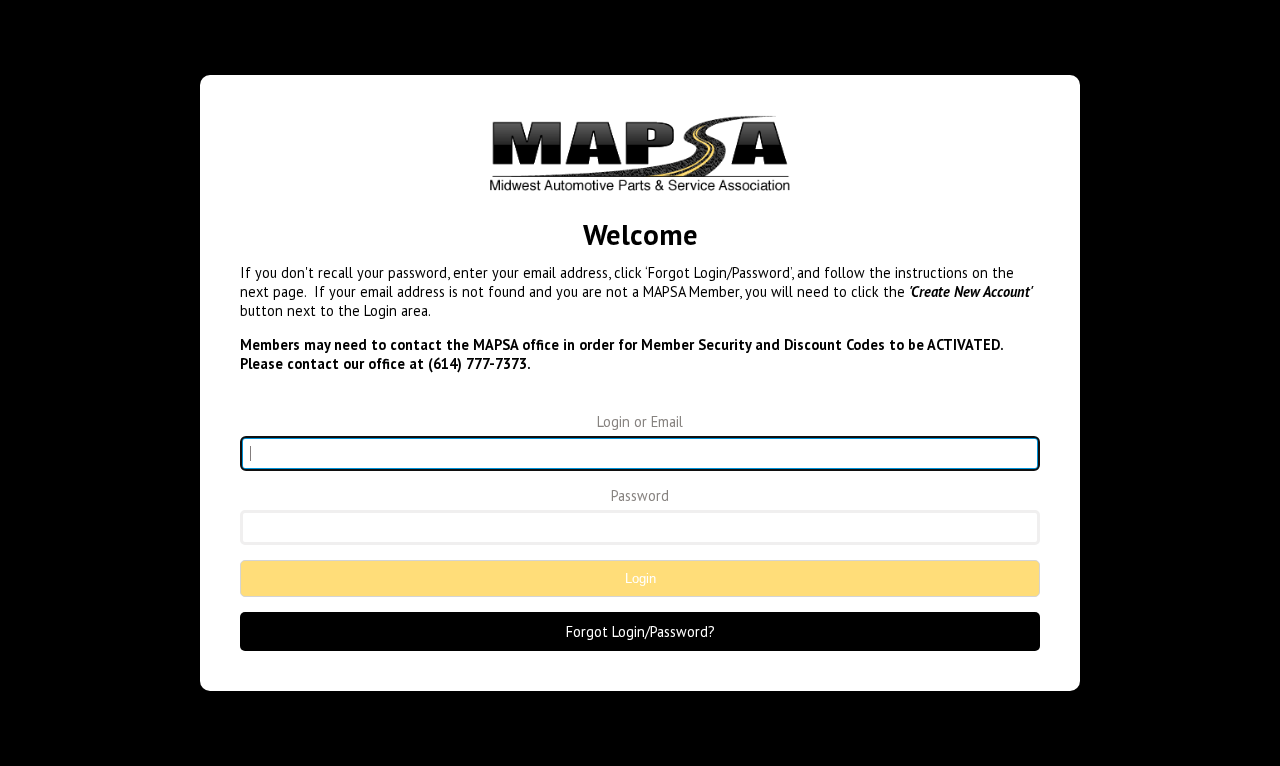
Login (640, 578)
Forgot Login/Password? (640, 631)
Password (640, 495)
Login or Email (640, 421)
